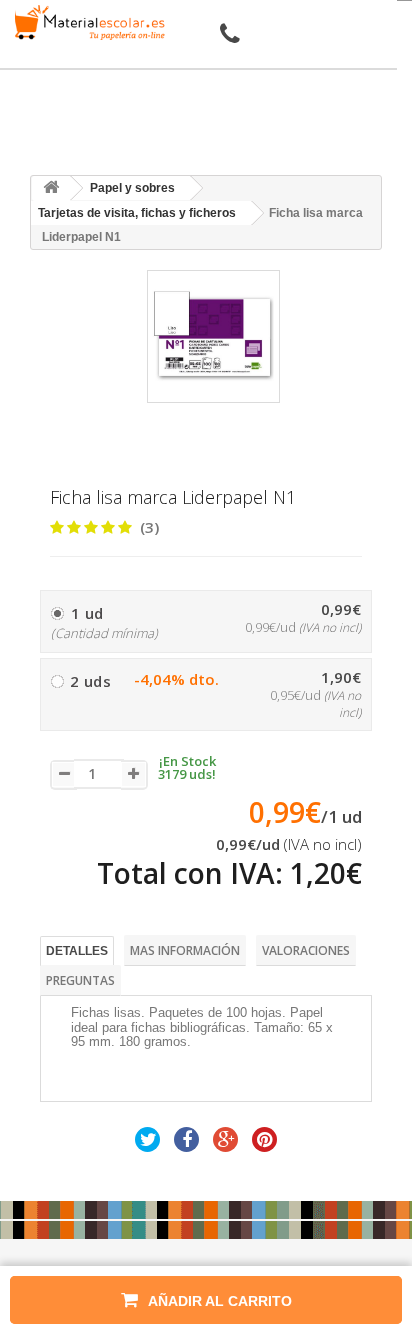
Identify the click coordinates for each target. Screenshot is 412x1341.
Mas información (185, 950)
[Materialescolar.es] (86, 22)
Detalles (77, 951)
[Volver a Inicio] (51, 188)
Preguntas (80, 980)
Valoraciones (306, 950)
